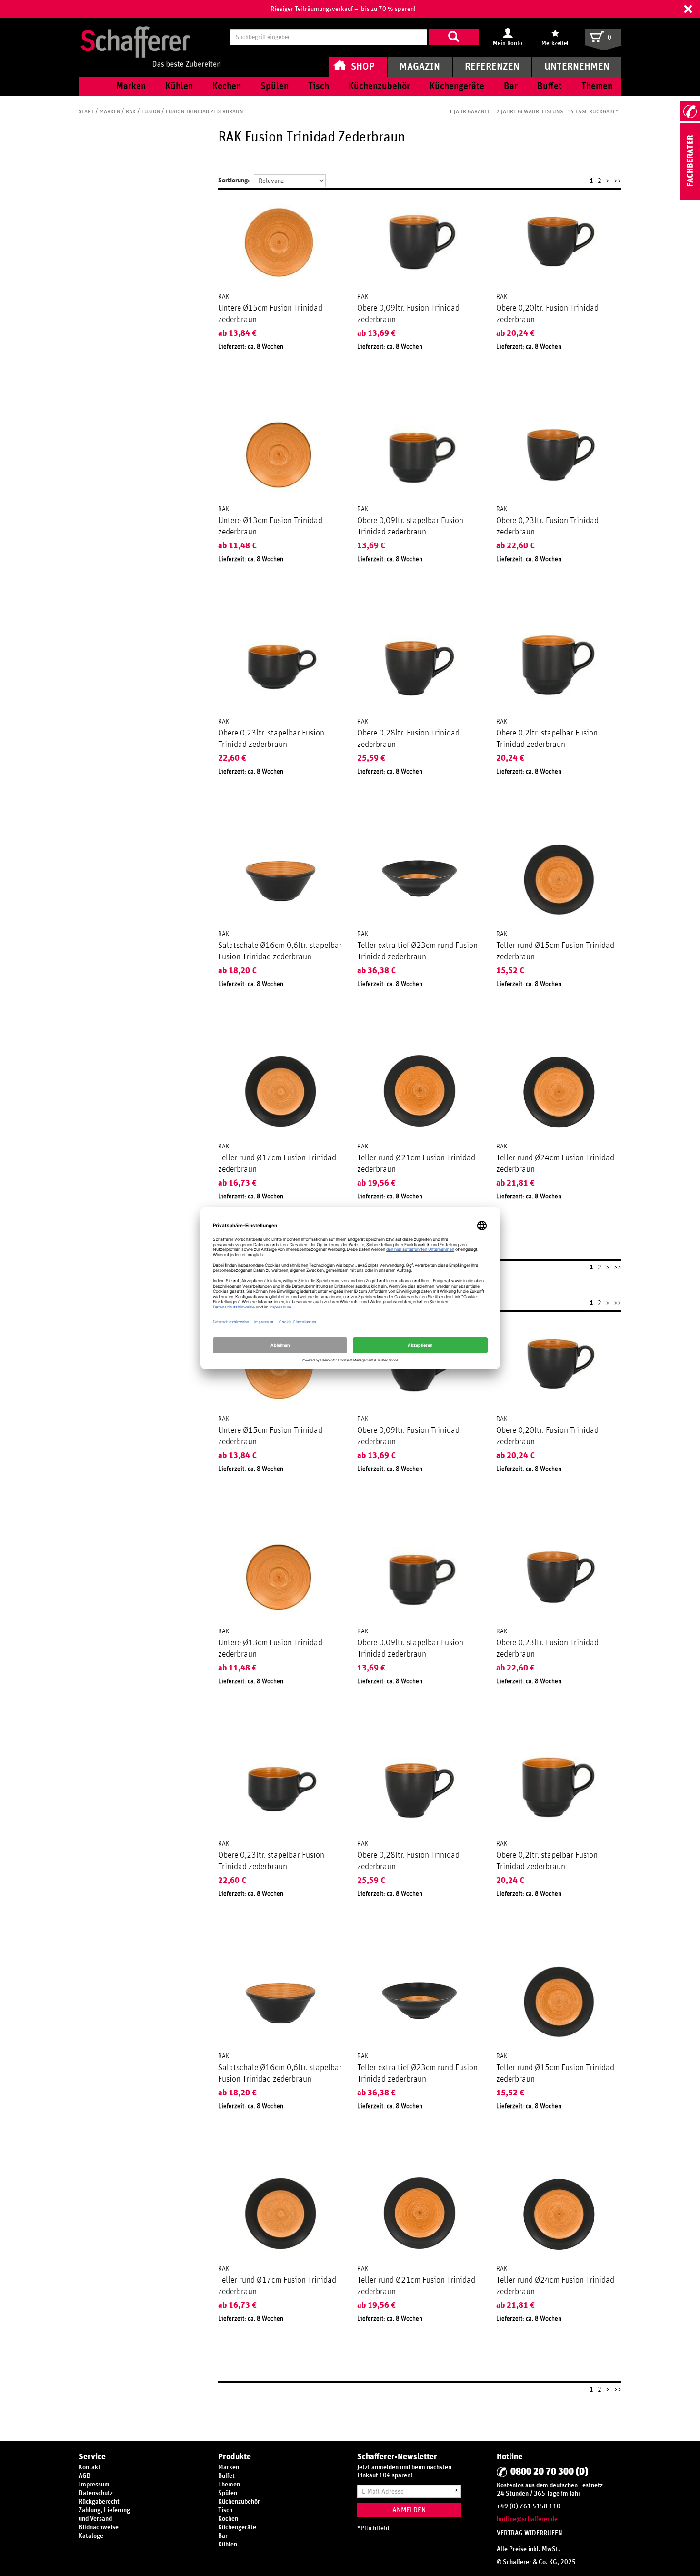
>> (618, 181)
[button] (688, 9)
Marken (110, 111)
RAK (131, 111)
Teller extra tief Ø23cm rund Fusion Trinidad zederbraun (417, 951)
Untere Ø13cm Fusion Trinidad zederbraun (270, 526)
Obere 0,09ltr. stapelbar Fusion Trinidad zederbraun (410, 526)
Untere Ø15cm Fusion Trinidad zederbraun (270, 314)
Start (87, 111)
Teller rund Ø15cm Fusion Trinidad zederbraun (555, 951)
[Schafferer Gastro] (150, 37)
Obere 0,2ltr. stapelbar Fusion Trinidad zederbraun (547, 739)
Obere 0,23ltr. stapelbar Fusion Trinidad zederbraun (271, 739)
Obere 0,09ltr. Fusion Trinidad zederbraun (408, 314)
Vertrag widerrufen (530, 2533)
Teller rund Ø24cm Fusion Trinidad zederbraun (555, 1164)
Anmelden (409, 2510)
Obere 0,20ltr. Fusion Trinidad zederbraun (547, 314)
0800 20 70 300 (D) (549, 2472)
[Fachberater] (690, 198)
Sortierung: (234, 181)
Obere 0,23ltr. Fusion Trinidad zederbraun (547, 526)
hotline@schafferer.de (527, 2519)
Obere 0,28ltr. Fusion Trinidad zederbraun (408, 739)
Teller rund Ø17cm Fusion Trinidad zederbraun (277, 1164)
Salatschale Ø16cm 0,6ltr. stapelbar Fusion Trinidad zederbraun (280, 951)
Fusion (151, 111)
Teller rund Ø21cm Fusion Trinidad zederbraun (416, 1164)
